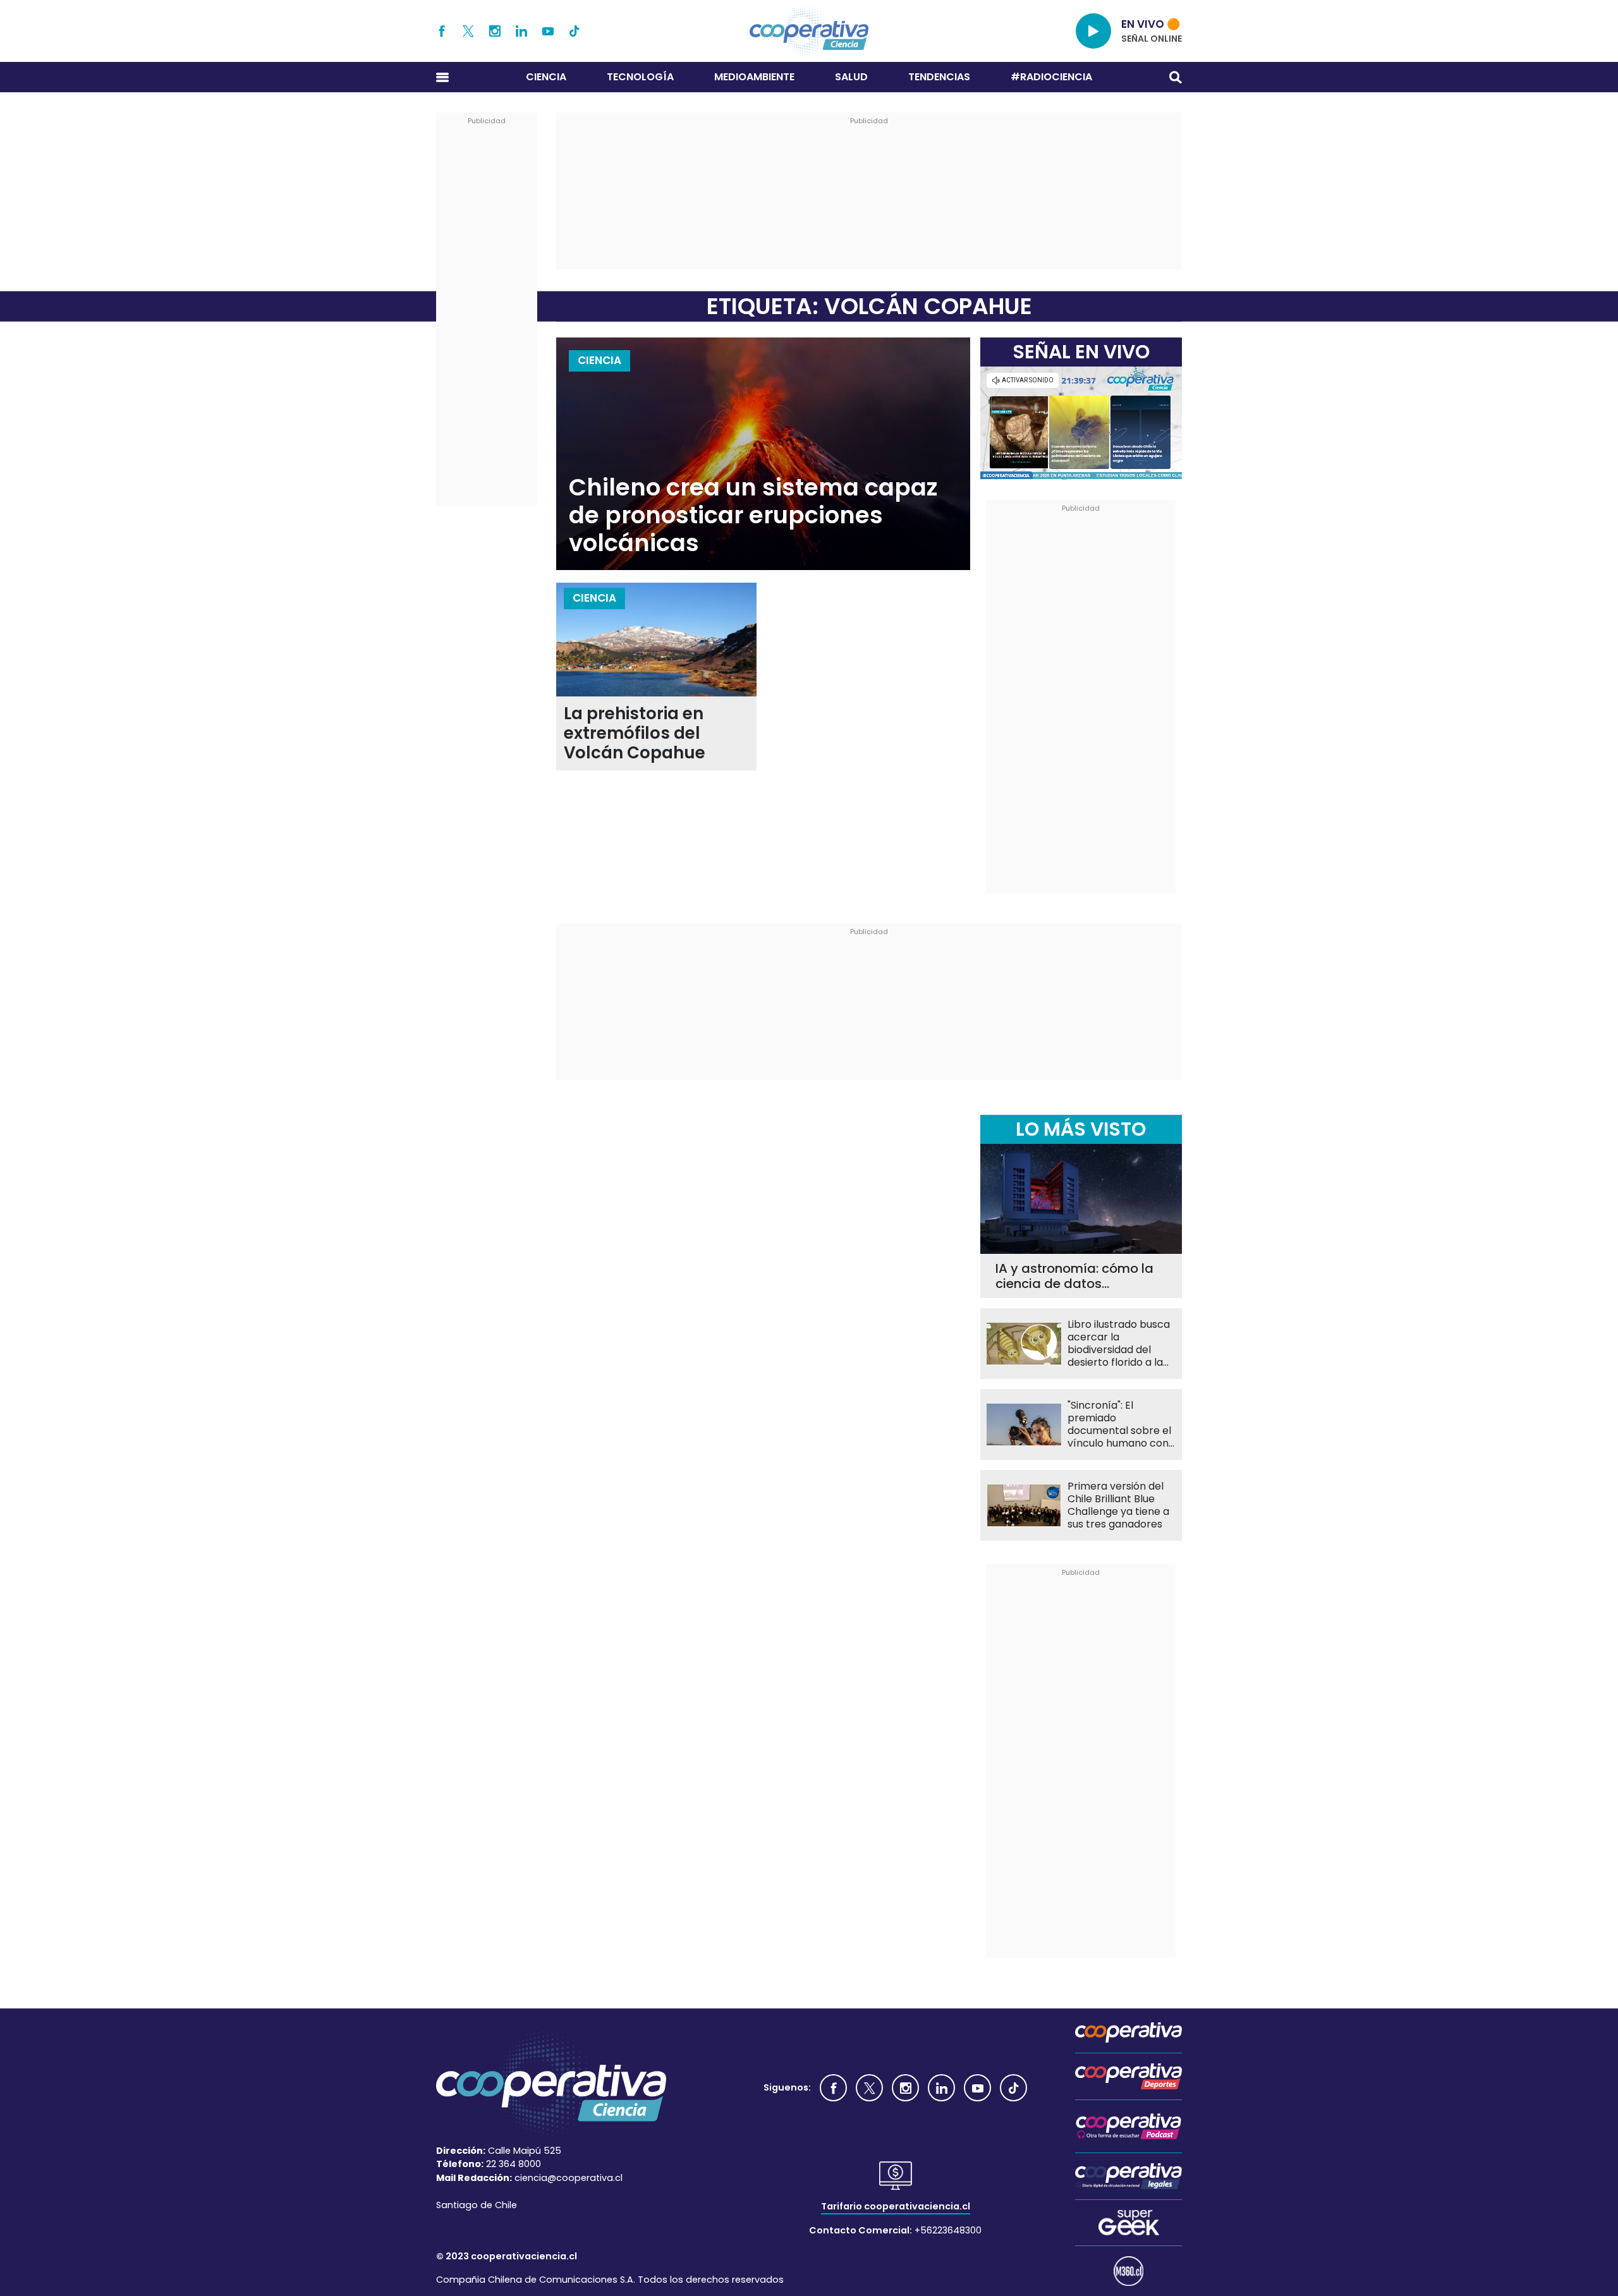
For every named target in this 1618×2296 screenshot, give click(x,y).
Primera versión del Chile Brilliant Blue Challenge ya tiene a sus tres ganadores (1118, 1505)
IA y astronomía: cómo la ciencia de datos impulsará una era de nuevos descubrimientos (1074, 1276)
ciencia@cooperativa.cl (569, 2178)
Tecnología (640, 77)
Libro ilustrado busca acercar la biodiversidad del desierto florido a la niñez (1119, 1344)
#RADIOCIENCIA (1051, 77)
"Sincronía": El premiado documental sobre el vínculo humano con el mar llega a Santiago (1119, 1424)
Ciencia (546, 77)
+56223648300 (948, 2230)
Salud (851, 77)
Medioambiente (754, 77)
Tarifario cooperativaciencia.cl (896, 2206)
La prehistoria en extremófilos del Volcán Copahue (635, 733)
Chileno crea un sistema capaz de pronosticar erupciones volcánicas (753, 515)
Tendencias (939, 77)
